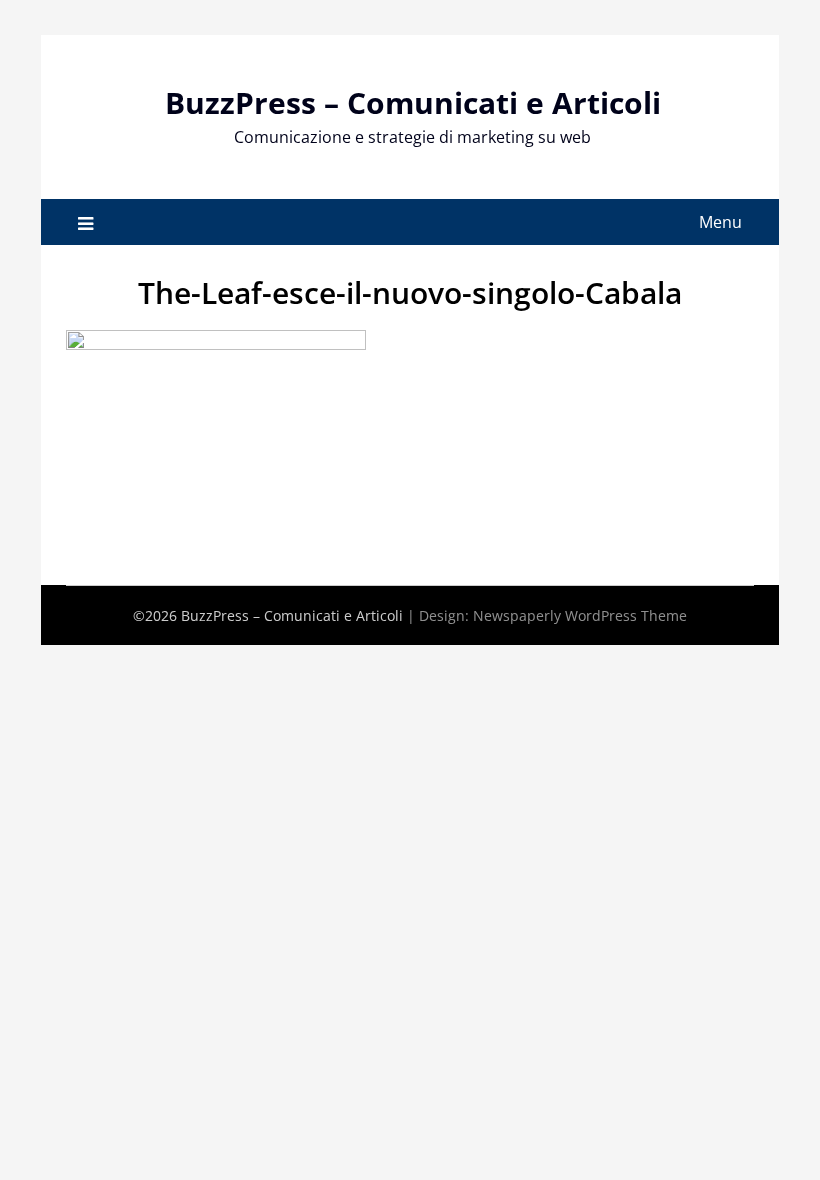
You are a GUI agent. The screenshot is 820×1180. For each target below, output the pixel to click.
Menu (720, 222)
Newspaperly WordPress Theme (580, 615)
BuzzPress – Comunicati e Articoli (413, 102)
